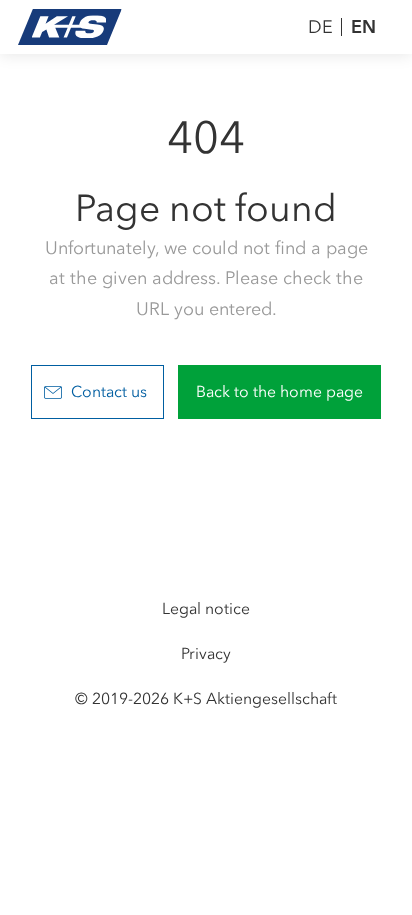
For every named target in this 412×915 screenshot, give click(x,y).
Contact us (109, 391)
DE (320, 27)
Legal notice (206, 608)
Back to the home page (279, 391)
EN (363, 26)
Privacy (206, 653)
